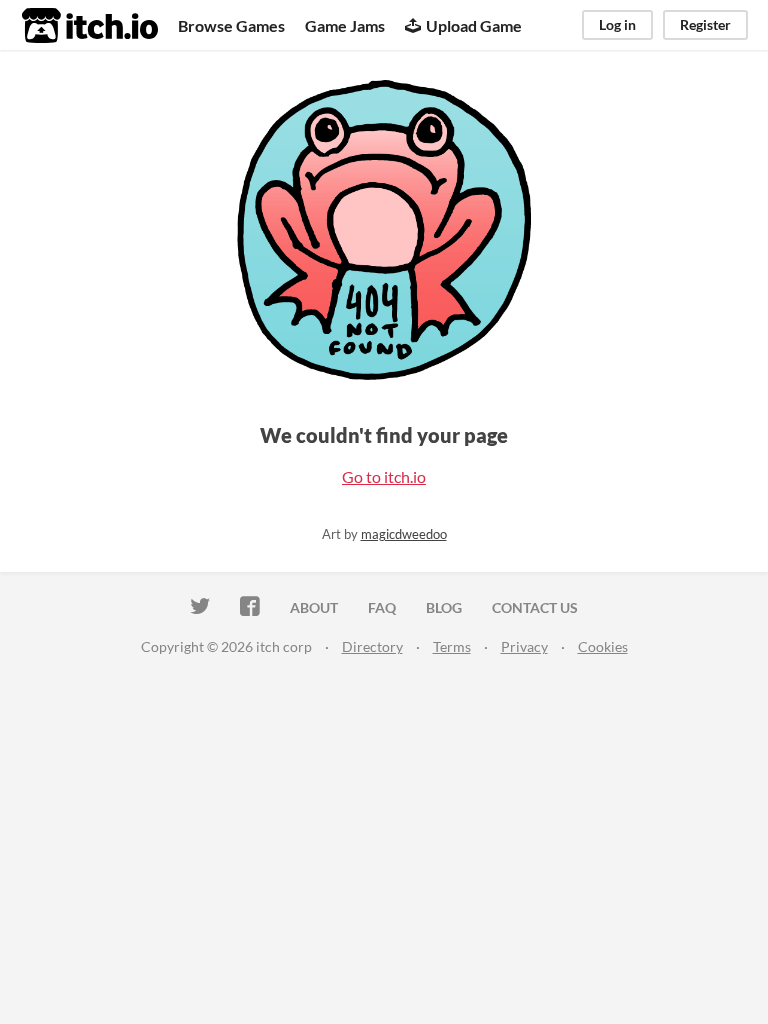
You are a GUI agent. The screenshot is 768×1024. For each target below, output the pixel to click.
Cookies (603, 646)
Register (705, 24)
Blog (444, 607)
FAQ (382, 607)
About (314, 607)
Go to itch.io (384, 476)
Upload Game (474, 25)
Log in (617, 24)
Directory (372, 646)
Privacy (524, 646)
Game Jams (345, 25)
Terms (452, 646)
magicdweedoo (404, 534)
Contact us (535, 607)
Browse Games (231, 25)
